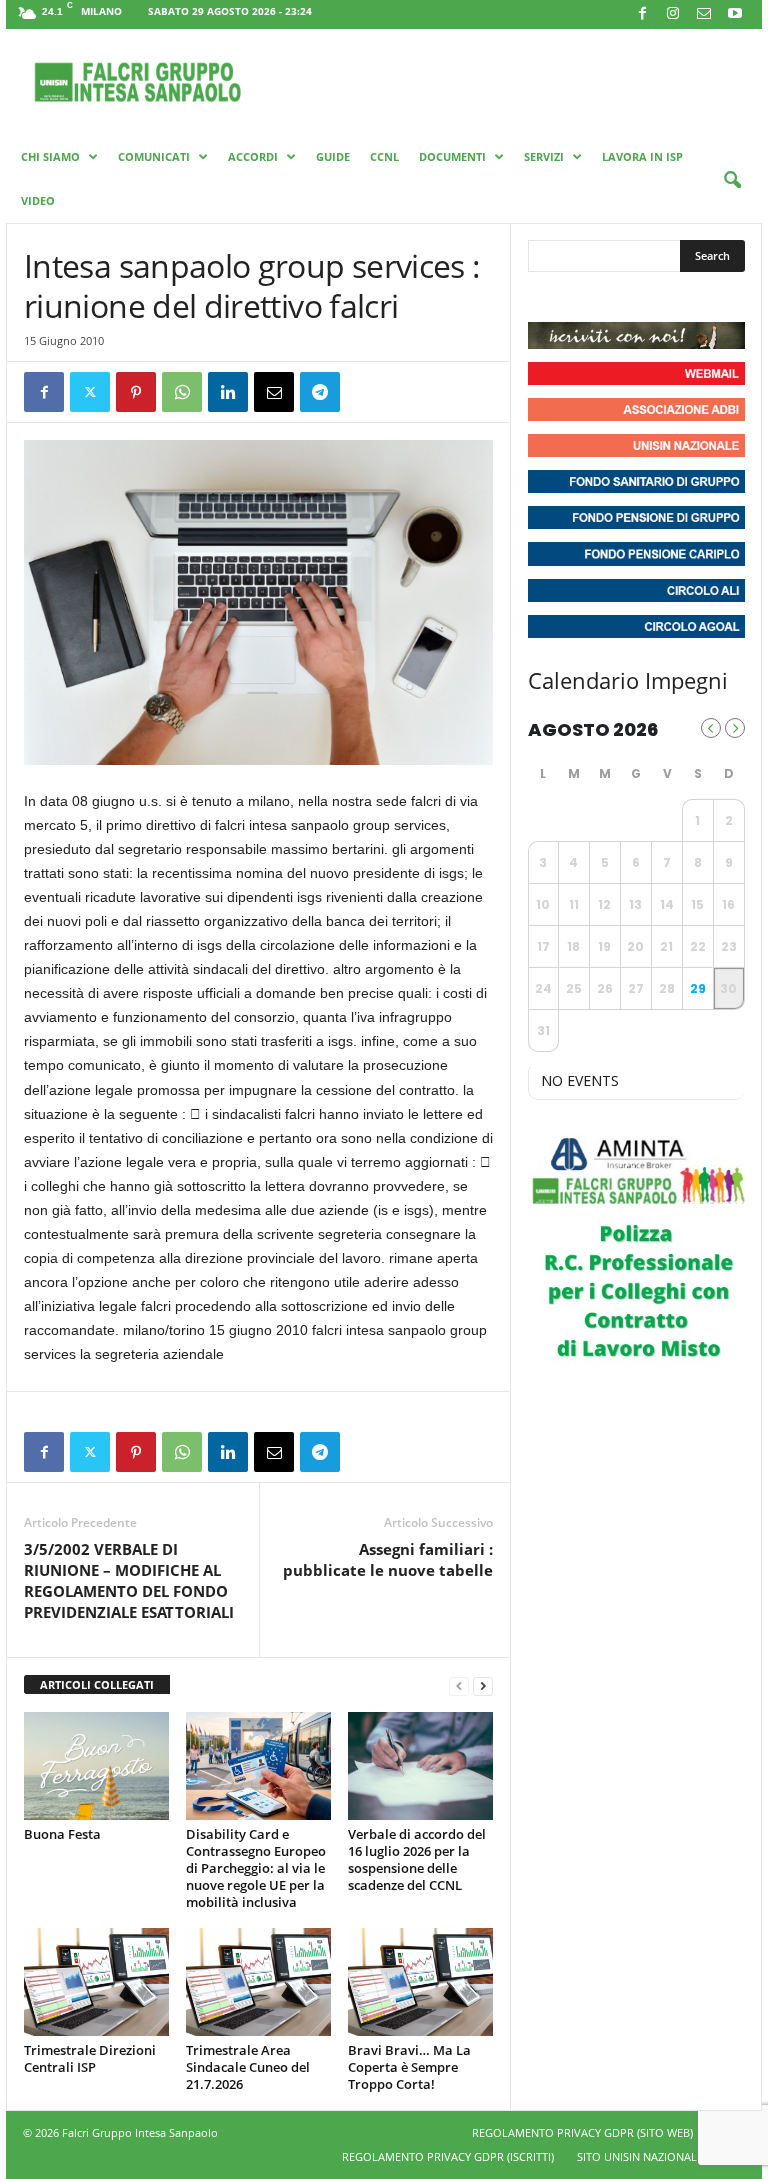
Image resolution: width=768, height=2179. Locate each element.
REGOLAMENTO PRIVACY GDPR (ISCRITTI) (448, 2156)
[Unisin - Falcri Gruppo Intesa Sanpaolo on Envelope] (691, 297)
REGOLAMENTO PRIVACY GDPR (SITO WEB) (582, 2132)
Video (38, 200)
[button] (732, 181)
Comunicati (154, 156)
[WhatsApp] (182, 392)
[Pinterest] (136, 392)
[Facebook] (642, 14)
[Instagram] (673, 14)
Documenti (452, 156)
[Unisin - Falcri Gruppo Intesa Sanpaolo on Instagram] (582, 297)
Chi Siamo (50, 156)
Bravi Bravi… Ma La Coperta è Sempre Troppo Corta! (409, 2067)
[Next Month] (735, 728)
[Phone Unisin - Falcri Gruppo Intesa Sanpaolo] (654, 297)
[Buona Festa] (96, 1766)
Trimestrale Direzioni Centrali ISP (90, 2058)
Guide (333, 156)
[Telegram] (320, 392)
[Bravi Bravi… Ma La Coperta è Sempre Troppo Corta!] (420, 1982)
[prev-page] (459, 1685)
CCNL (384, 156)
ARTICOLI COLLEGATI (97, 1684)
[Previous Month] (711, 728)
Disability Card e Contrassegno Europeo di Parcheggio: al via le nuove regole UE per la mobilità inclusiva (256, 1868)
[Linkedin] (228, 392)
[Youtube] (735, 14)
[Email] (274, 392)
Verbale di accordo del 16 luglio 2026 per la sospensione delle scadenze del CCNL (417, 1859)
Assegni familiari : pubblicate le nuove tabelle (388, 1559)
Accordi (253, 156)
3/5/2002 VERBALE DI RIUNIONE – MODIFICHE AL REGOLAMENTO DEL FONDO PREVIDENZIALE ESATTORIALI (129, 1580)
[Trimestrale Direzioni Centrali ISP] (96, 1982)
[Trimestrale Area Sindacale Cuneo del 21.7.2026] (258, 1982)
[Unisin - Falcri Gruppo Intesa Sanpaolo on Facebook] (546, 297)
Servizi (544, 156)
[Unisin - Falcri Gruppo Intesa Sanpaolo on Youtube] (618, 297)
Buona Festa (62, 1834)
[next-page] (483, 1685)
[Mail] (704, 14)
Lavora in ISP (642, 156)
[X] (90, 392)
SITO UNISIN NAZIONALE (640, 2156)
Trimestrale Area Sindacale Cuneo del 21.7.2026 (248, 2067)
